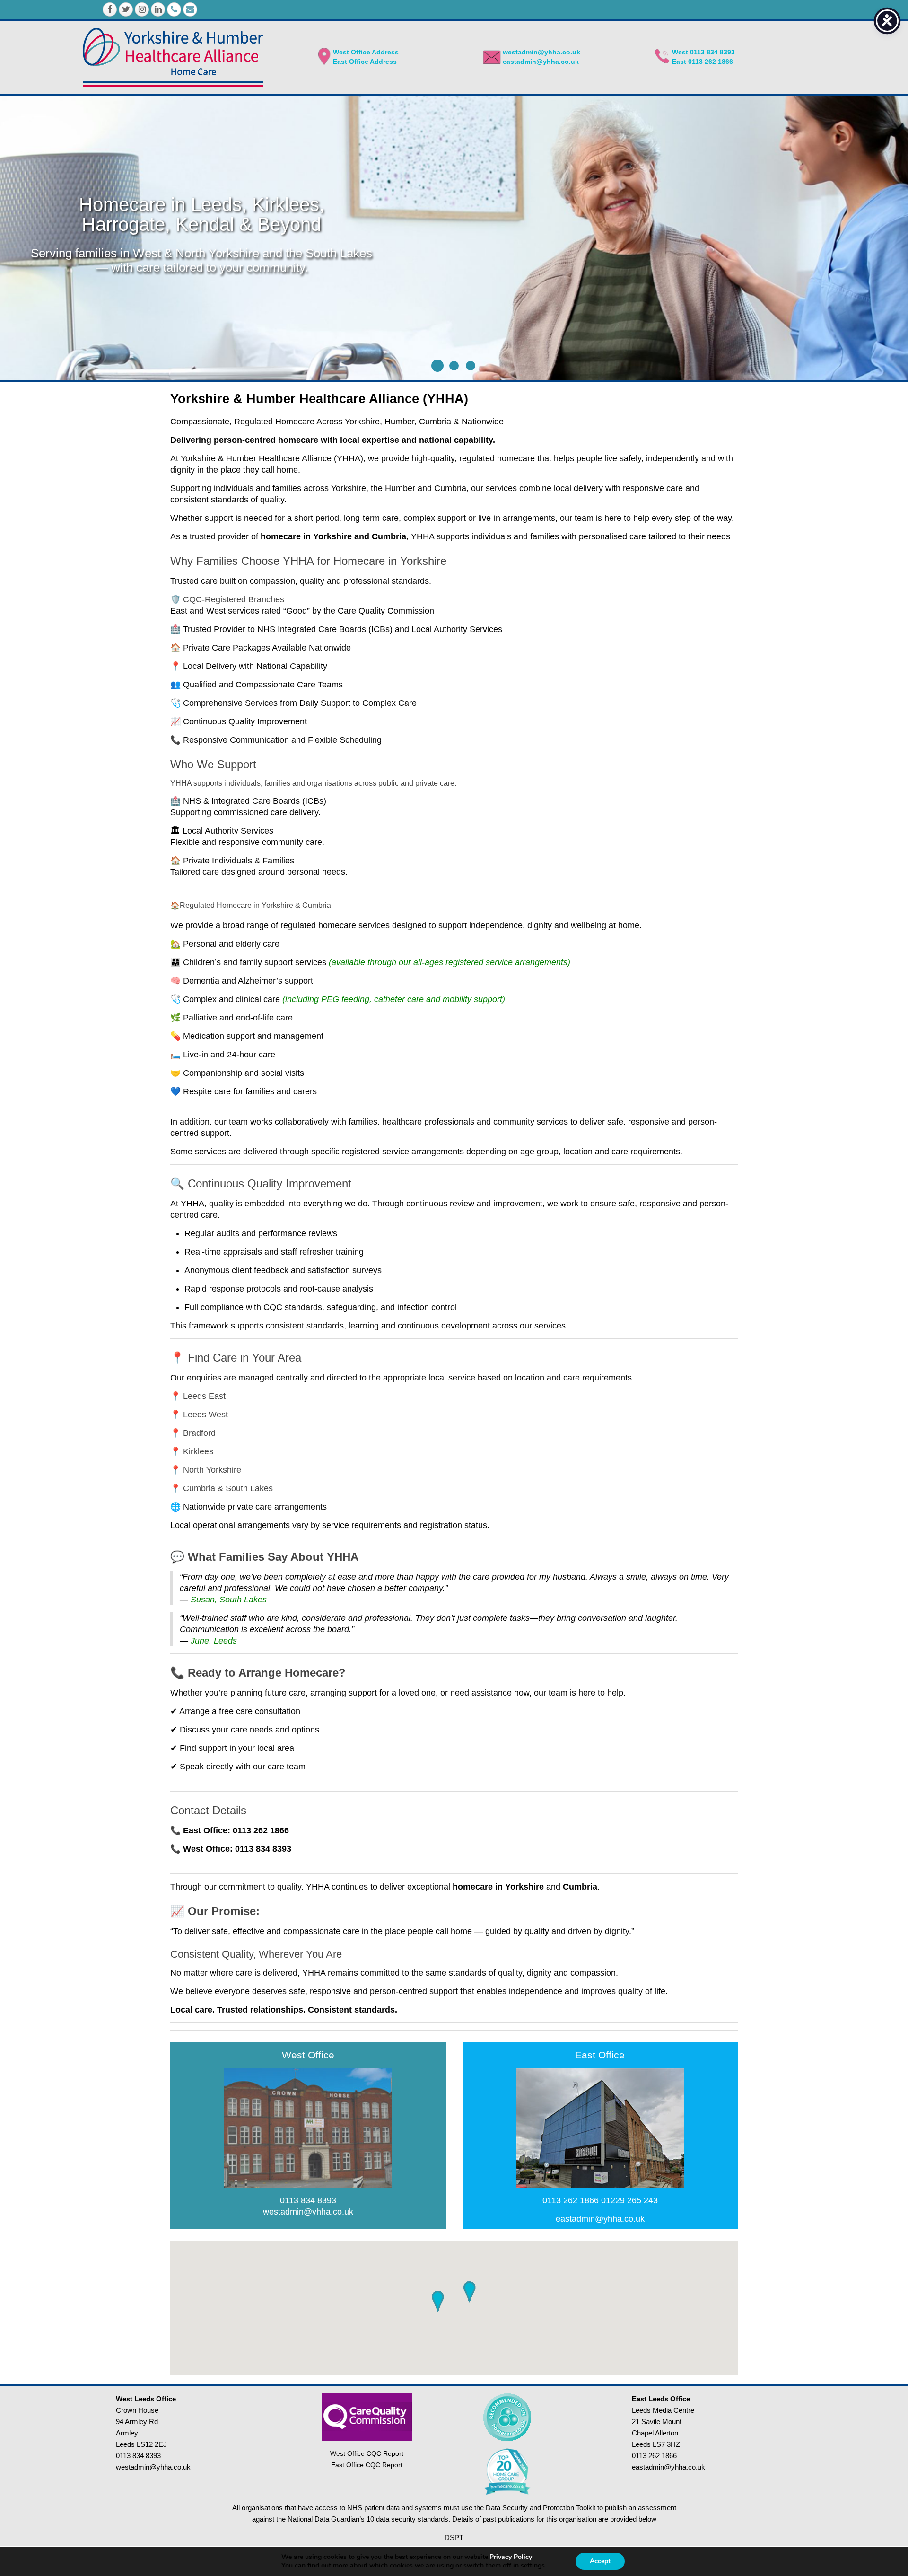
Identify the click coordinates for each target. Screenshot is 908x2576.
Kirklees (198, 1451)
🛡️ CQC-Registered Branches (227, 599)
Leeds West (205, 1415)
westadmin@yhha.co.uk (541, 52)
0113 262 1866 (571, 2200)
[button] (469, 2292)
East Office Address (365, 62)
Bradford (199, 1433)
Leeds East (204, 1396)
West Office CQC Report (367, 2453)
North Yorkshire (212, 1470)
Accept (600, 2561)
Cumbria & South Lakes (228, 1488)
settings (533, 2566)
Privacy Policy (511, 2557)
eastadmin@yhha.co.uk (541, 62)
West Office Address (366, 52)
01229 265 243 (629, 2200)
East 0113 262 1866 (703, 62)
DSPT (454, 2537)
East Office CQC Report (367, 2465)
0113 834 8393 (308, 2200)
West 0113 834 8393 (703, 52)
